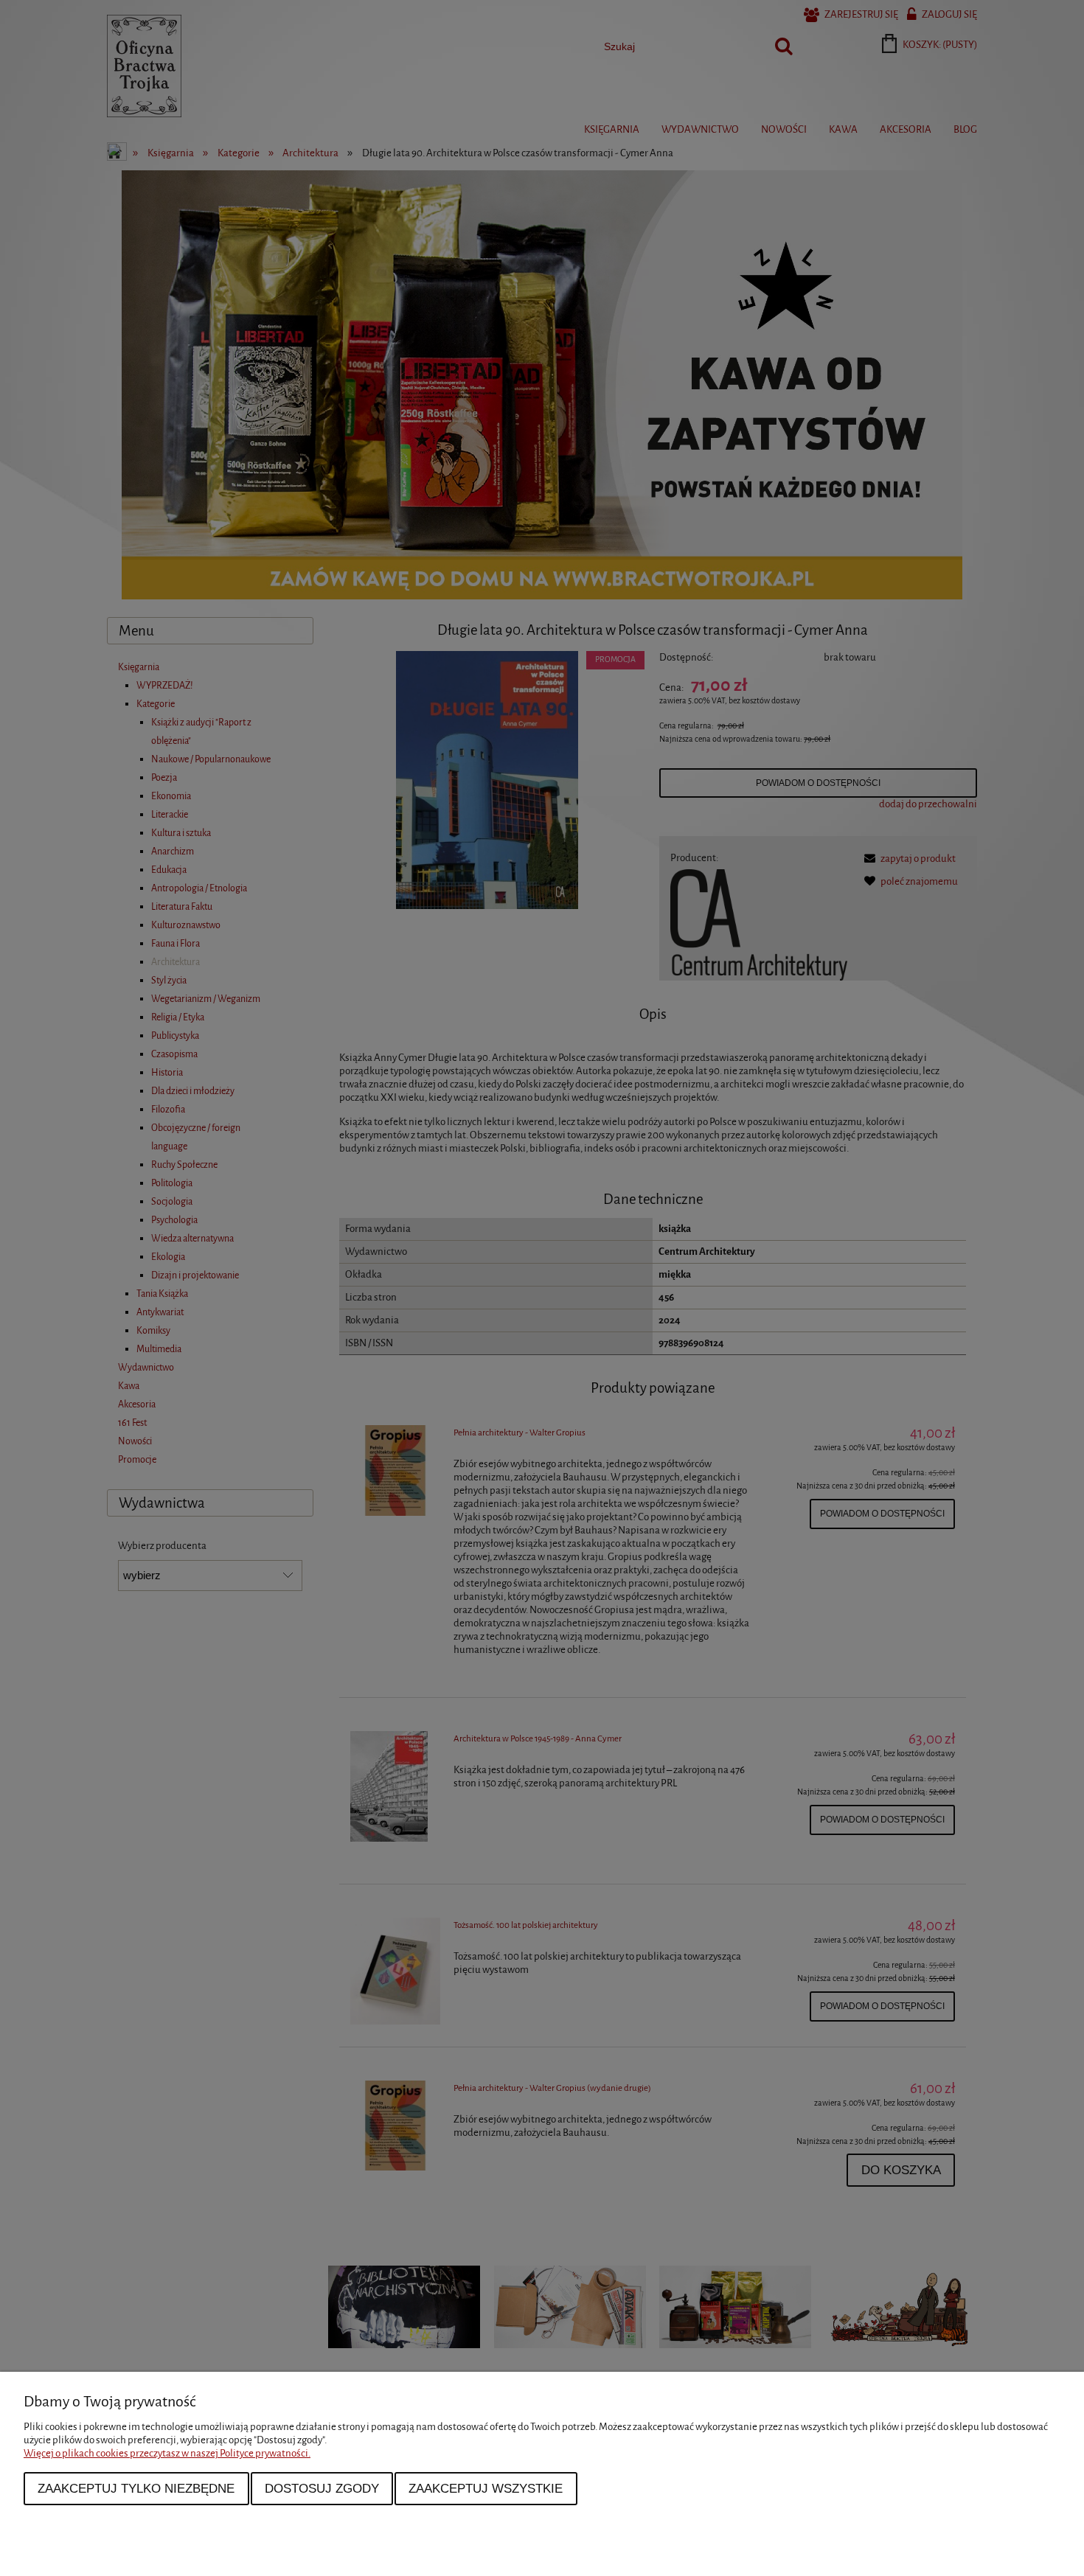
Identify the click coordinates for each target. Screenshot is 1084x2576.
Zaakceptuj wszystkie (486, 2488)
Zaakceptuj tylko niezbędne (136, 2488)
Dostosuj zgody (322, 2488)
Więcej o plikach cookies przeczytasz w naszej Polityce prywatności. (167, 2453)
